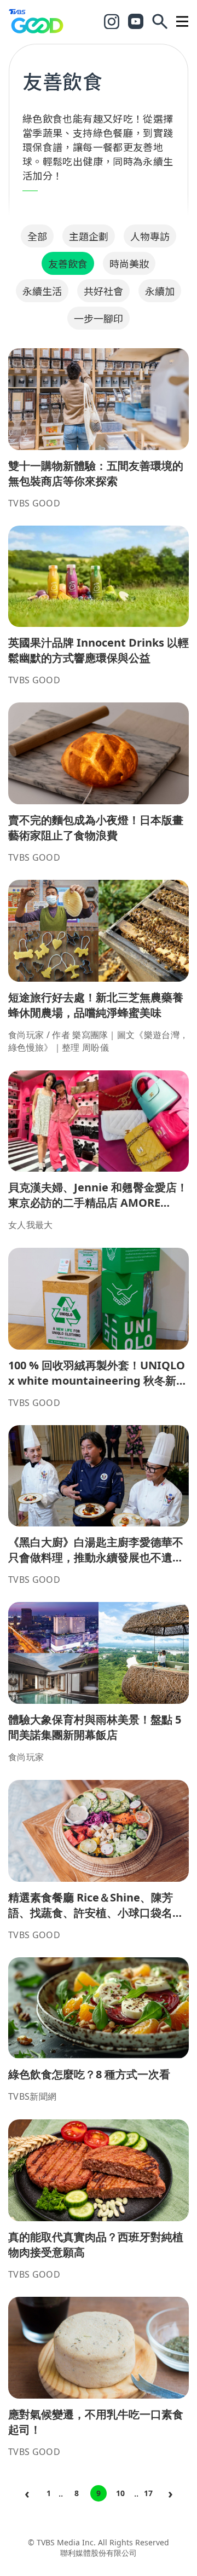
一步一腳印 (99, 318)
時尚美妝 (129, 263)
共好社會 (103, 291)
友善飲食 (68, 263)
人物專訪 (150, 236)
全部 (37, 236)
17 (148, 2493)
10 (120, 2493)
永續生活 (42, 291)
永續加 (160, 291)
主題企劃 (89, 236)
